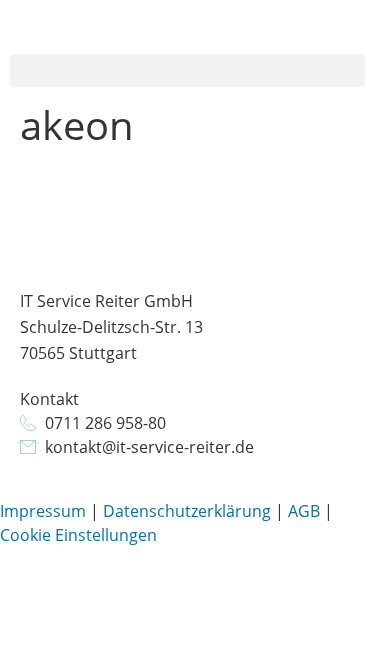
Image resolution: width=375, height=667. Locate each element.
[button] (187, 70)
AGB (304, 511)
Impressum (43, 511)
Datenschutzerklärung (187, 511)
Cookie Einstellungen (78, 535)
